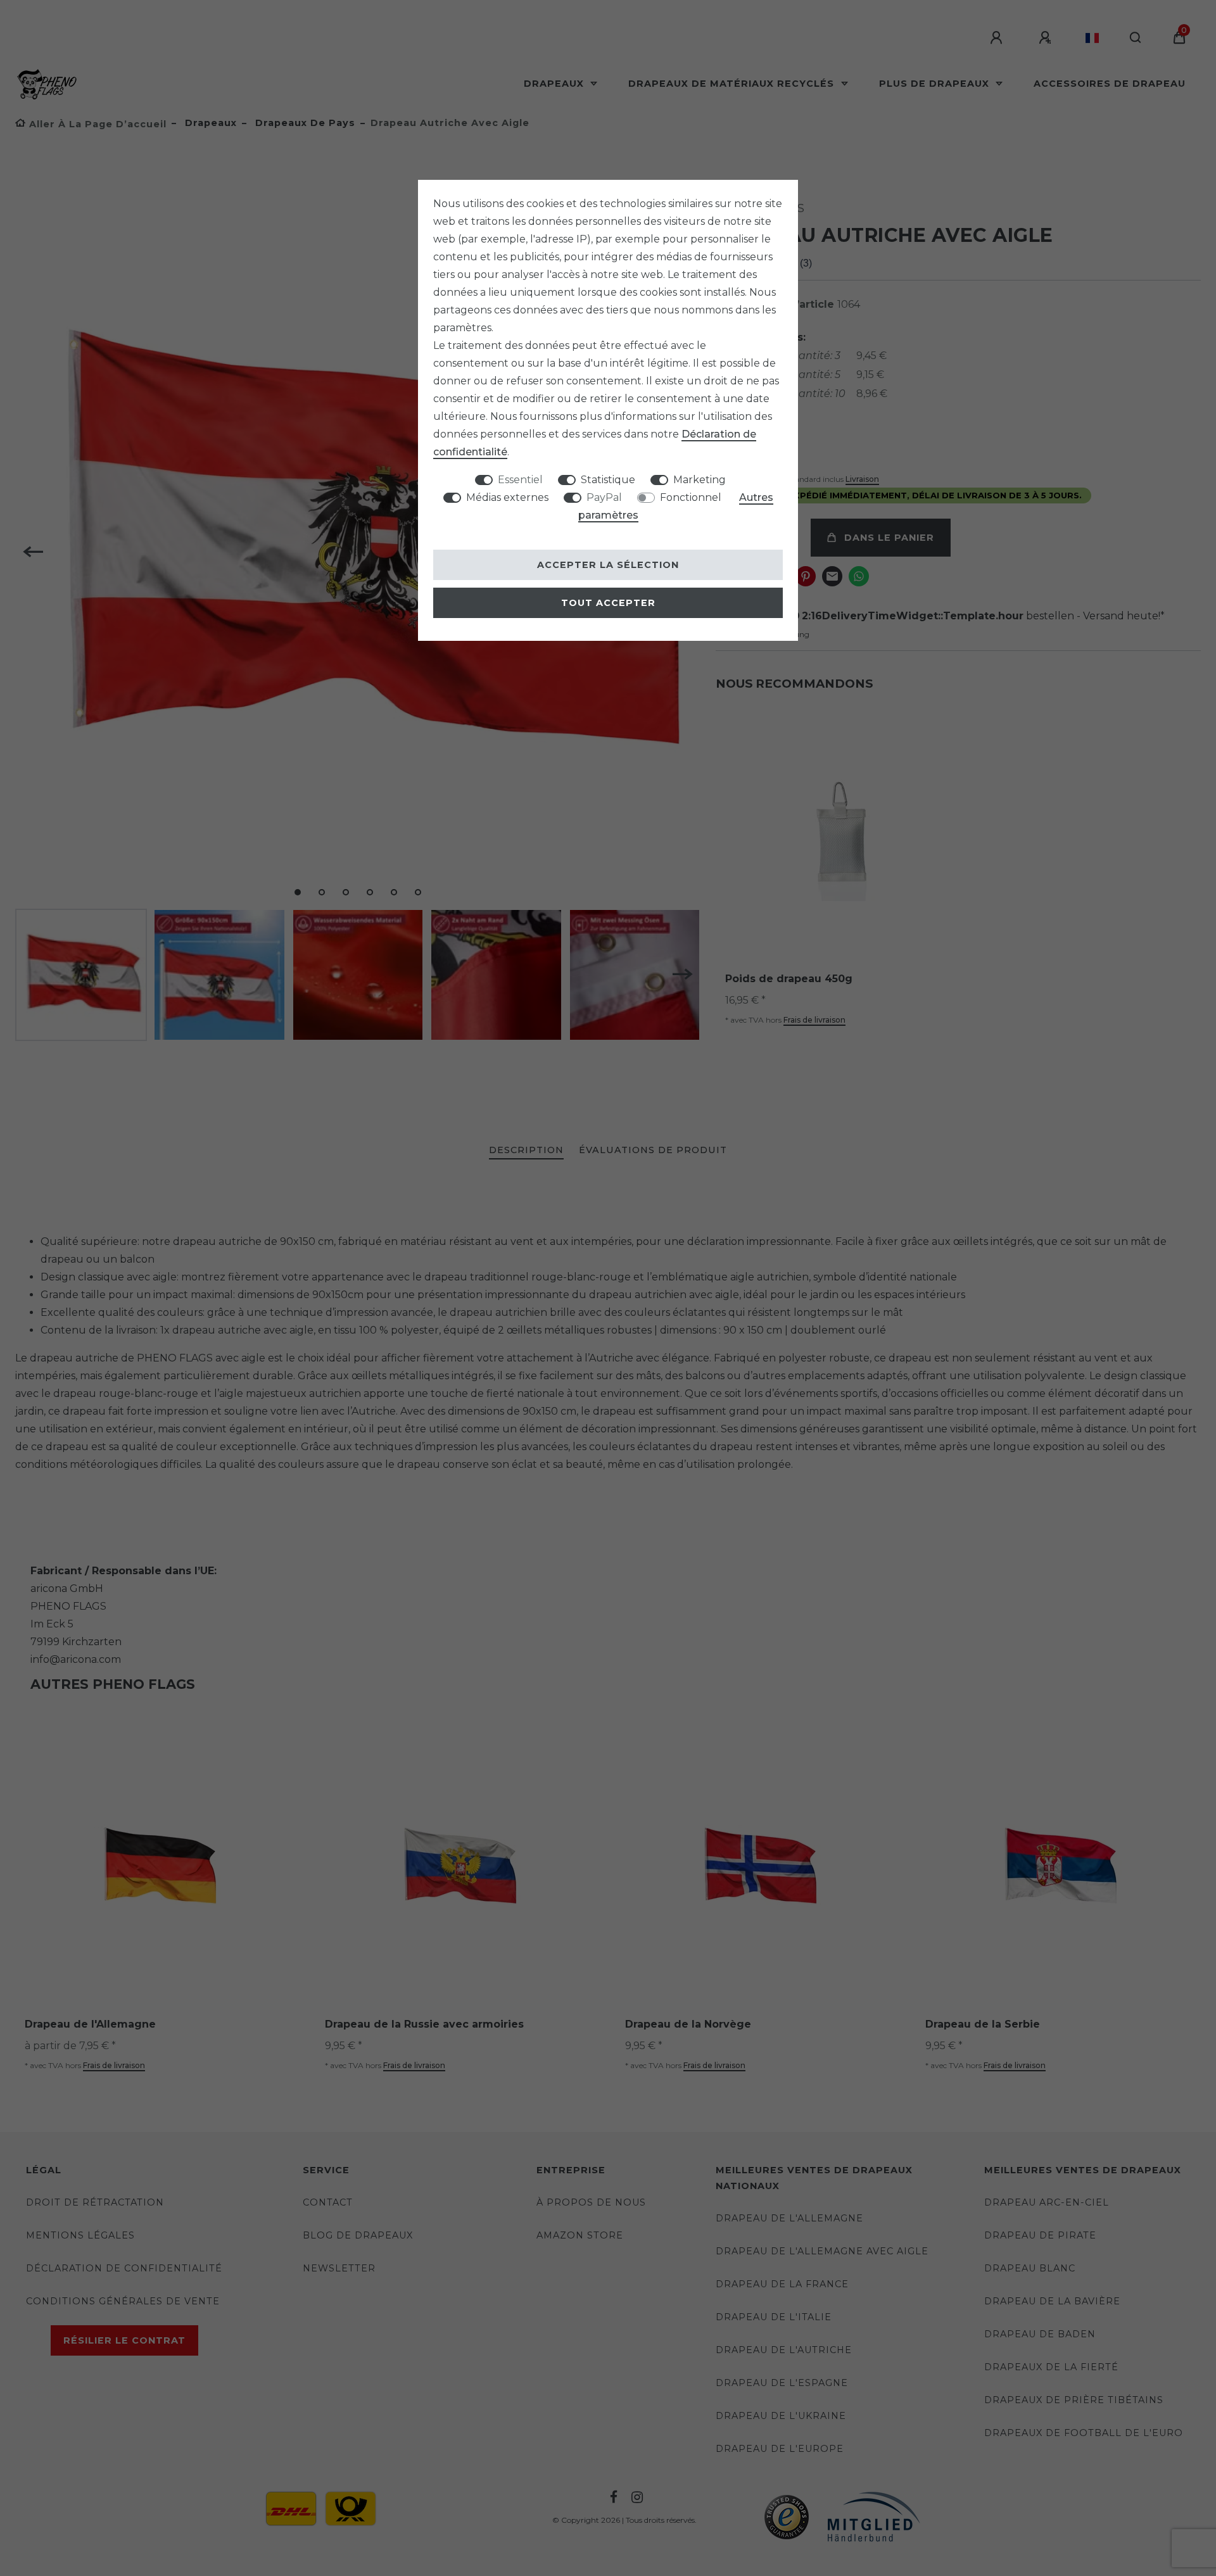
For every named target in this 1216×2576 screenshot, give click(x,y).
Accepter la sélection (608, 565)
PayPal (604, 497)
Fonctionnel (691, 497)
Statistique (608, 480)
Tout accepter (608, 603)
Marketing (700, 480)
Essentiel (520, 480)
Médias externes (507, 497)
